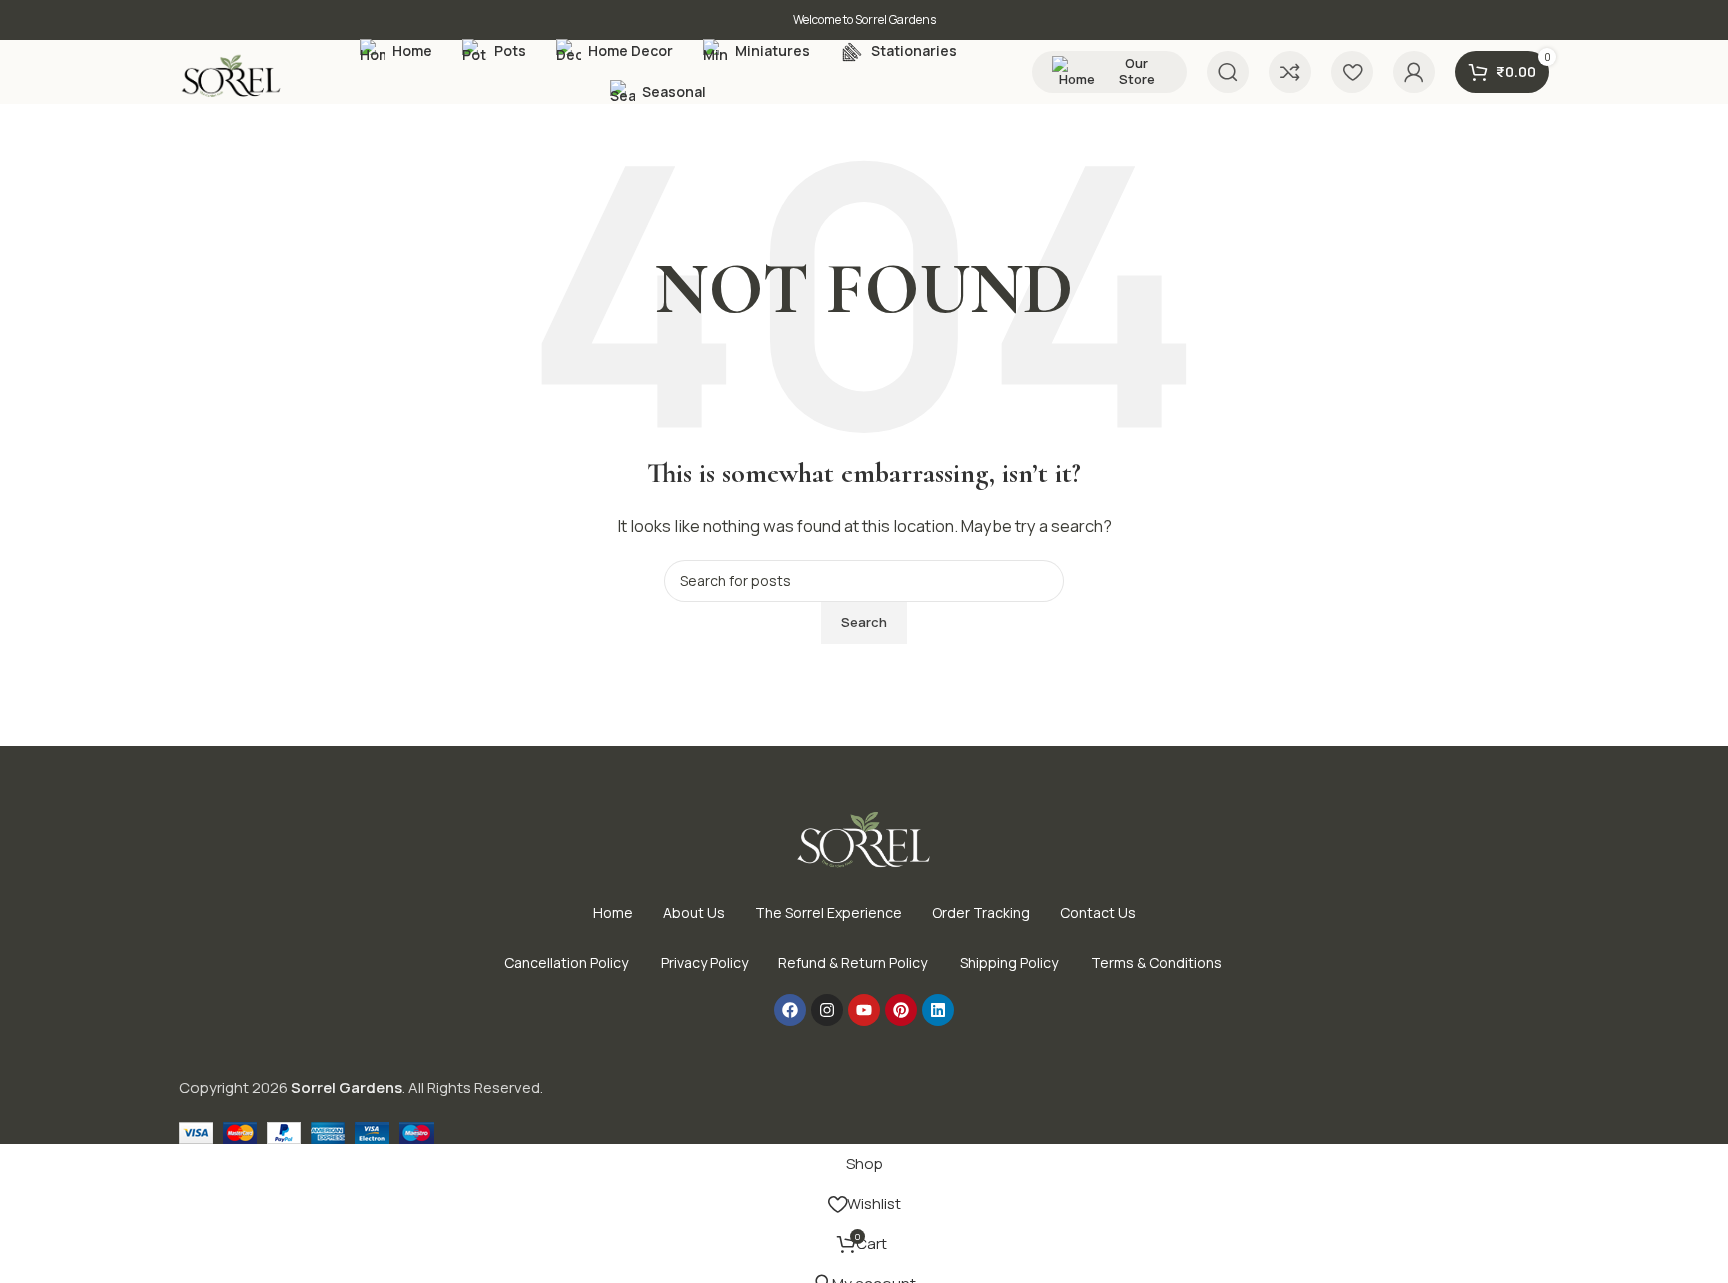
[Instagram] (827, 1010)
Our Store (1137, 71)
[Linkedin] (938, 1010)
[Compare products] (1290, 72)
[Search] (1228, 72)
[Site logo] (232, 76)
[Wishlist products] (1352, 72)
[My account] (1414, 72)
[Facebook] (790, 1010)
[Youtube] (864, 1010)
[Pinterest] (901, 1010)
